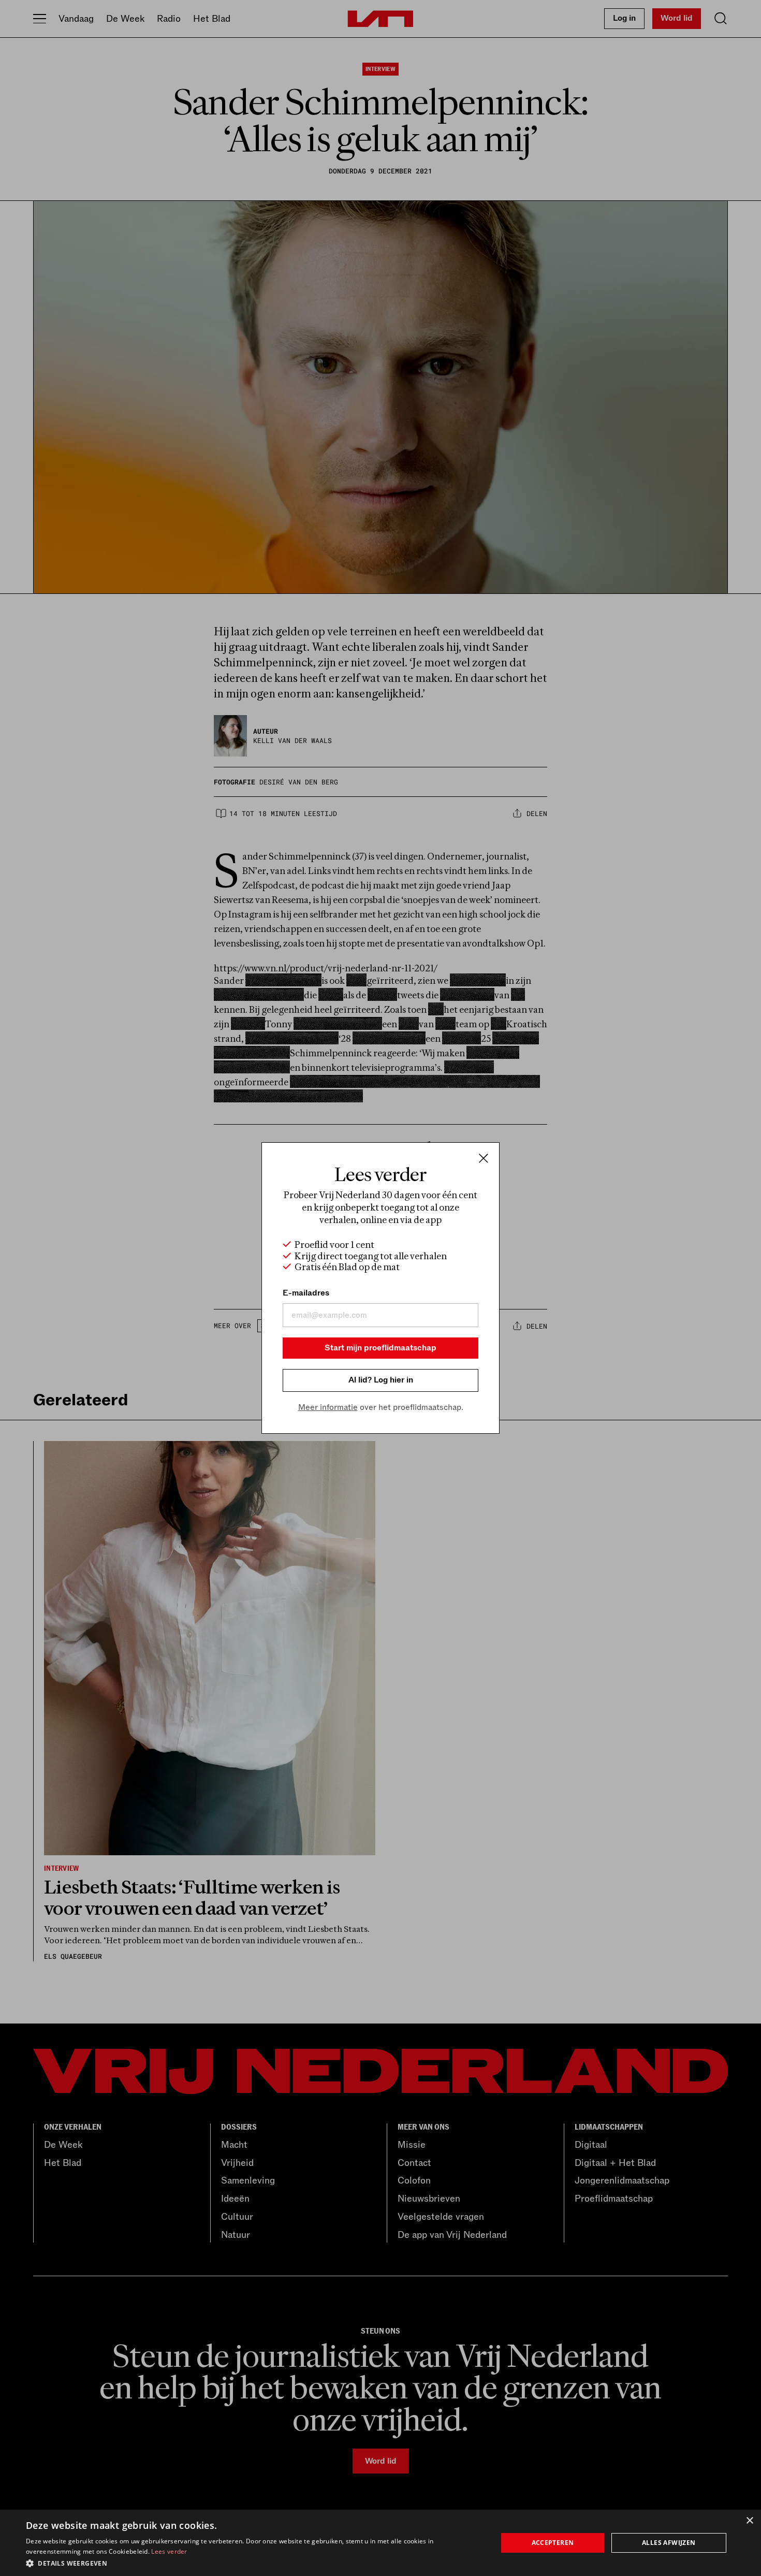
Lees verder (169, 2551)
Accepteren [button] (553, 2543)
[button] (255, 2563)
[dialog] (380, 2543)
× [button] (749, 2521)
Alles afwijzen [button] (669, 2543)
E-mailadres (306, 1293)
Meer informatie (328, 1407)
